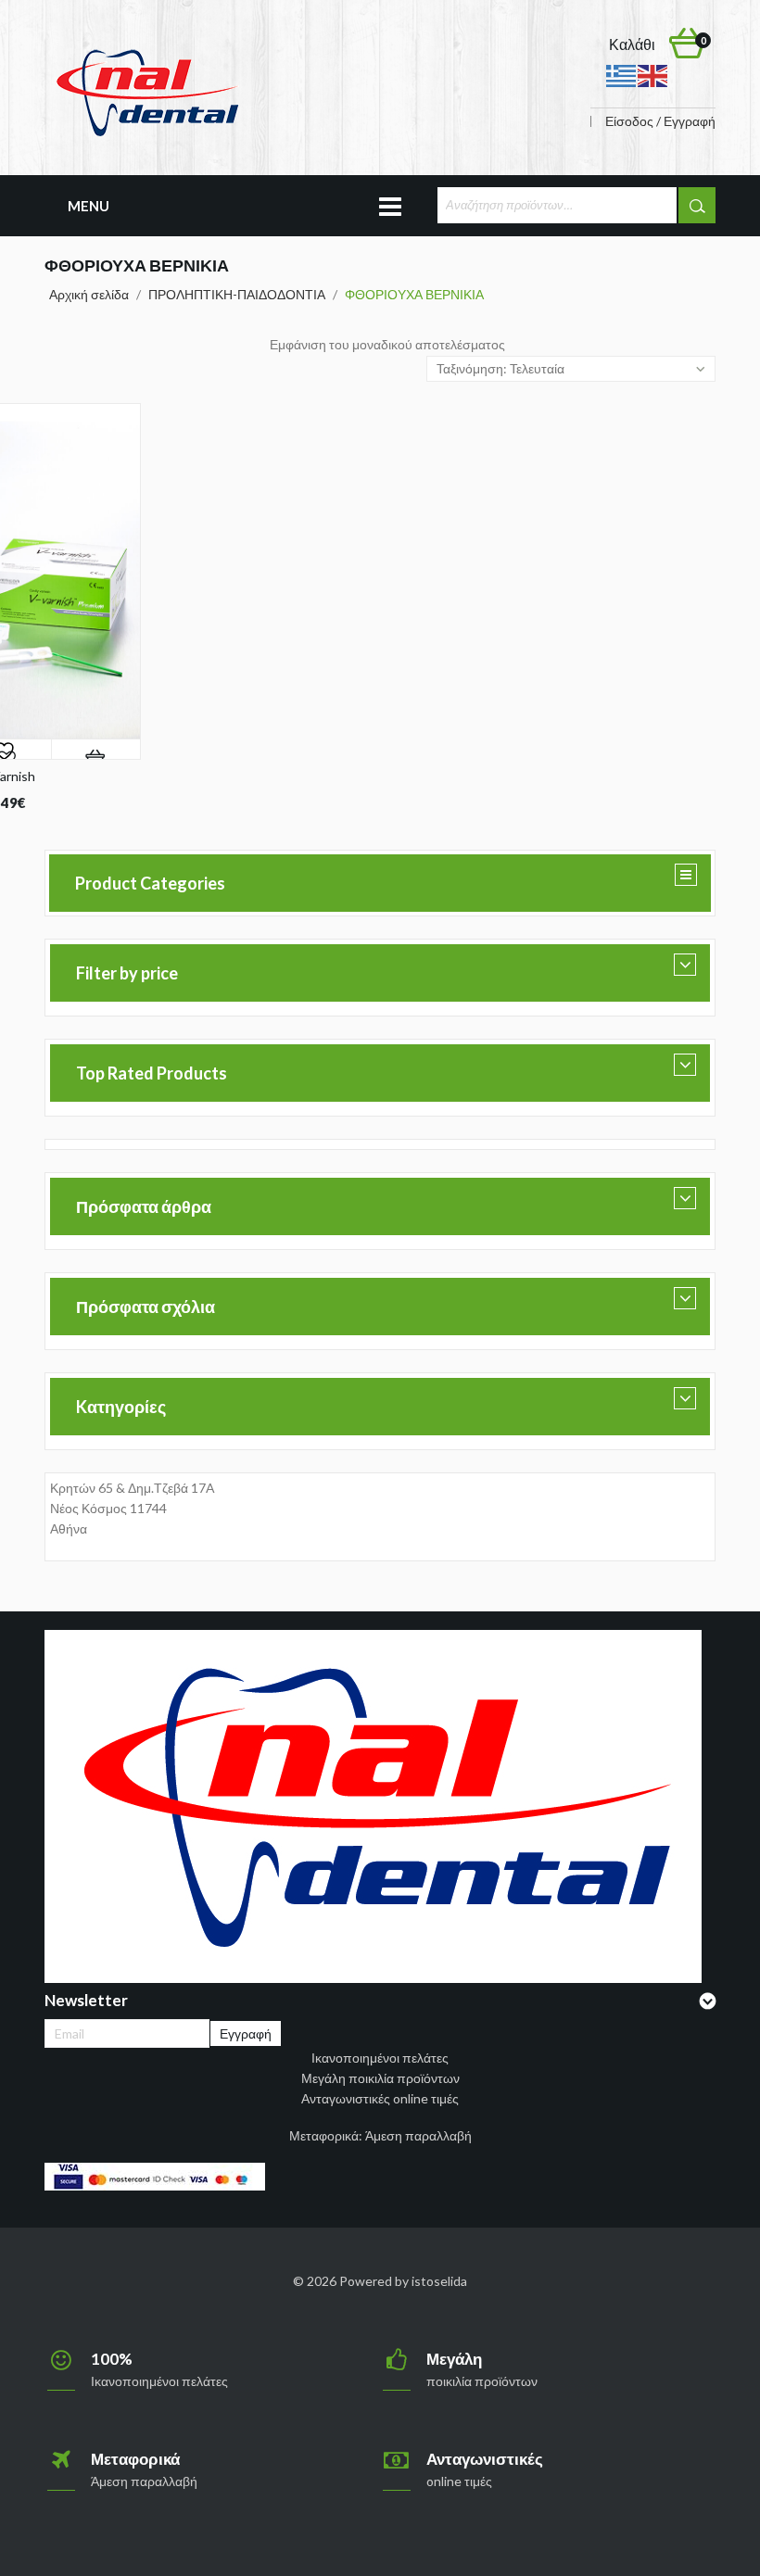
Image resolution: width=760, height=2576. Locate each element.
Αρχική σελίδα (89, 294)
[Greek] (622, 75)
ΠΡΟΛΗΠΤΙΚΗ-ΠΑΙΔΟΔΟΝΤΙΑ (237, 294)
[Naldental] (146, 91)
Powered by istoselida (403, 2281)
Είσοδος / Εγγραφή (660, 121)
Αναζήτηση (697, 205)
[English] (653, 75)
